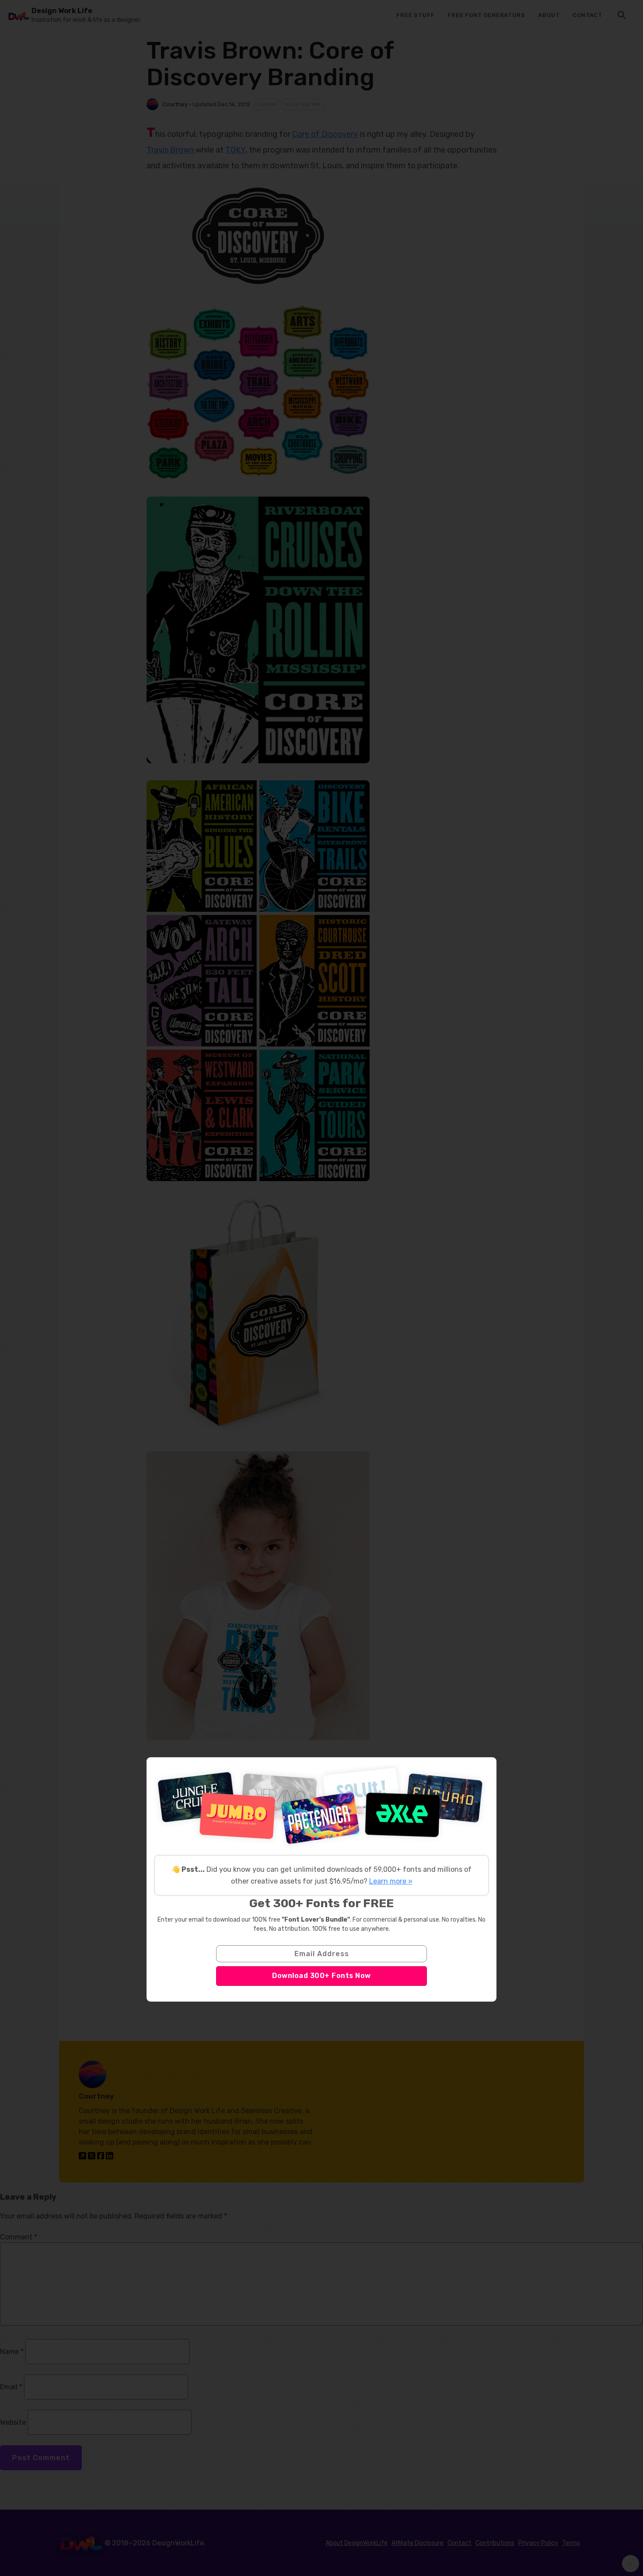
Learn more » (391, 1881)
